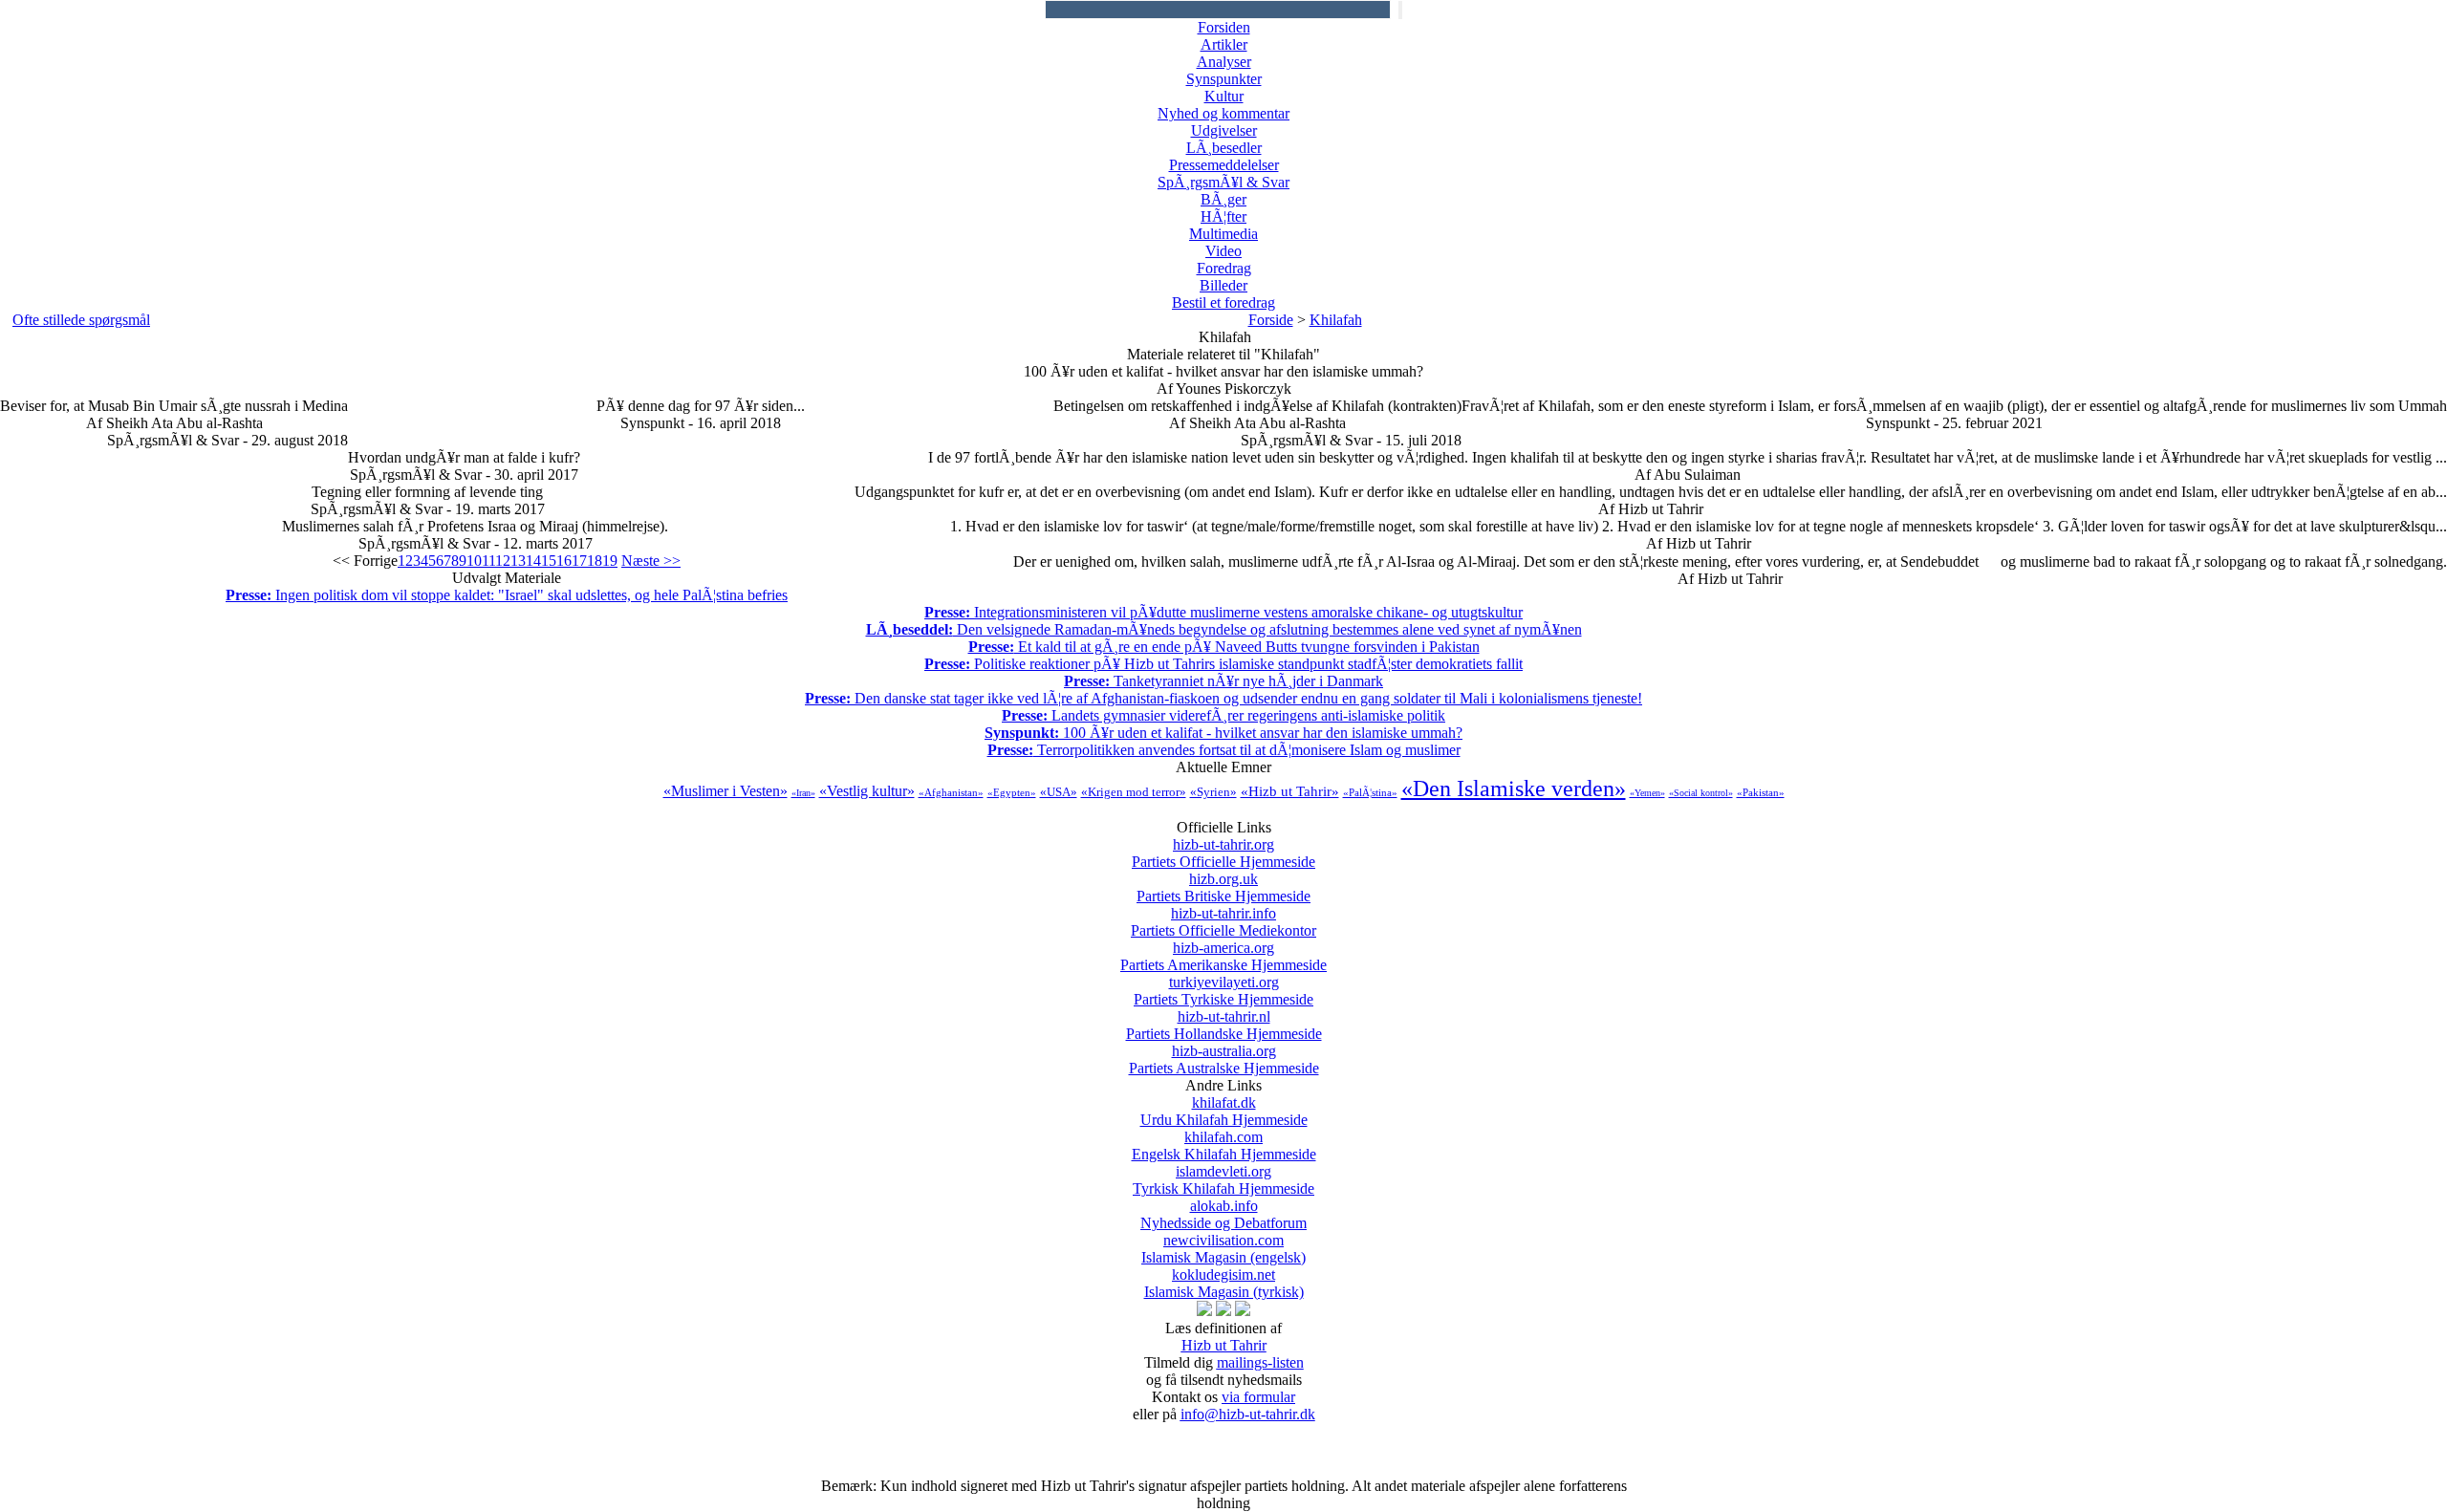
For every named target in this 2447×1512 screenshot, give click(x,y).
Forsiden (1224, 27)
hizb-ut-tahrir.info (1223, 922)
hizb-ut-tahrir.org (1223, 853)
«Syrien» (1213, 792)
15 (549, 561)
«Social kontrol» (1701, 793)
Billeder (1223, 285)
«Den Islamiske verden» (1514, 788)
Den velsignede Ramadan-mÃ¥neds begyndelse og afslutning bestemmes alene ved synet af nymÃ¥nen (1224, 629)
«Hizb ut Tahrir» (1290, 791)
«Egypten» (1012, 792)
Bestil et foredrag (1223, 302)
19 (610, 561)
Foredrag (1224, 268)
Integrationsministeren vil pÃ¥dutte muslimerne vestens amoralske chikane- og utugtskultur (1223, 612)
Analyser (1224, 62)
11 (488, 561)
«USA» (1059, 792)
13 (518, 561)
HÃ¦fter (1223, 216)
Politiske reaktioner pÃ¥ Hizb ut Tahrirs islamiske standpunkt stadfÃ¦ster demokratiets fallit (1223, 664)
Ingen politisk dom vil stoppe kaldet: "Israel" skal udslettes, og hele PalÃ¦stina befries (507, 595)
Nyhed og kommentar (1223, 113)
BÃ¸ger (1223, 199)
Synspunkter (1224, 79)
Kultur (1224, 96)
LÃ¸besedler (1224, 148)
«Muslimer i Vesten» (725, 791)
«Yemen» (1647, 793)
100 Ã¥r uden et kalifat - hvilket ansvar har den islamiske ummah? (1223, 733)
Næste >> (651, 561)
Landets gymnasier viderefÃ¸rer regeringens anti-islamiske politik (1223, 715)
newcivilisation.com (1223, 1249)
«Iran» (803, 793)
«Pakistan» (1761, 792)
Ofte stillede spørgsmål (81, 320)
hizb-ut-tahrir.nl (1224, 1025)
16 (564, 561)
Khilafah (1336, 320)
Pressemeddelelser (1224, 165)
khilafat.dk (1224, 1111)
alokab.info (1223, 1214)
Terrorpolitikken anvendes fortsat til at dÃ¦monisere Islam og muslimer (1224, 750)
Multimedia (1223, 234)
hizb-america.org (1223, 956)
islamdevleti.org (1223, 1180)
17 (579, 561)
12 (503, 561)
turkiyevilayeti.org (1223, 991)
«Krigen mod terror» (1134, 792)
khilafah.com (1224, 1145)
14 (533, 561)
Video (1223, 251)
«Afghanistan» (951, 792)
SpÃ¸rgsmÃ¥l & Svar (1223, 182)
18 (595, 561)
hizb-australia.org (1224, 1059)
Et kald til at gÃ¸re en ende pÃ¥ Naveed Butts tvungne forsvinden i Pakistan (1224, 647)
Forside (1271, 320)
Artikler (1224, 44)
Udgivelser (1224, 130)
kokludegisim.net (1224, 1283)
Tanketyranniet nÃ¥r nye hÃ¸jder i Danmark (1223, 681)
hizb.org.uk (1223, 887)
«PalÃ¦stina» (1370, 792)
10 (474, 561)
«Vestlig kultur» (867, 791)
